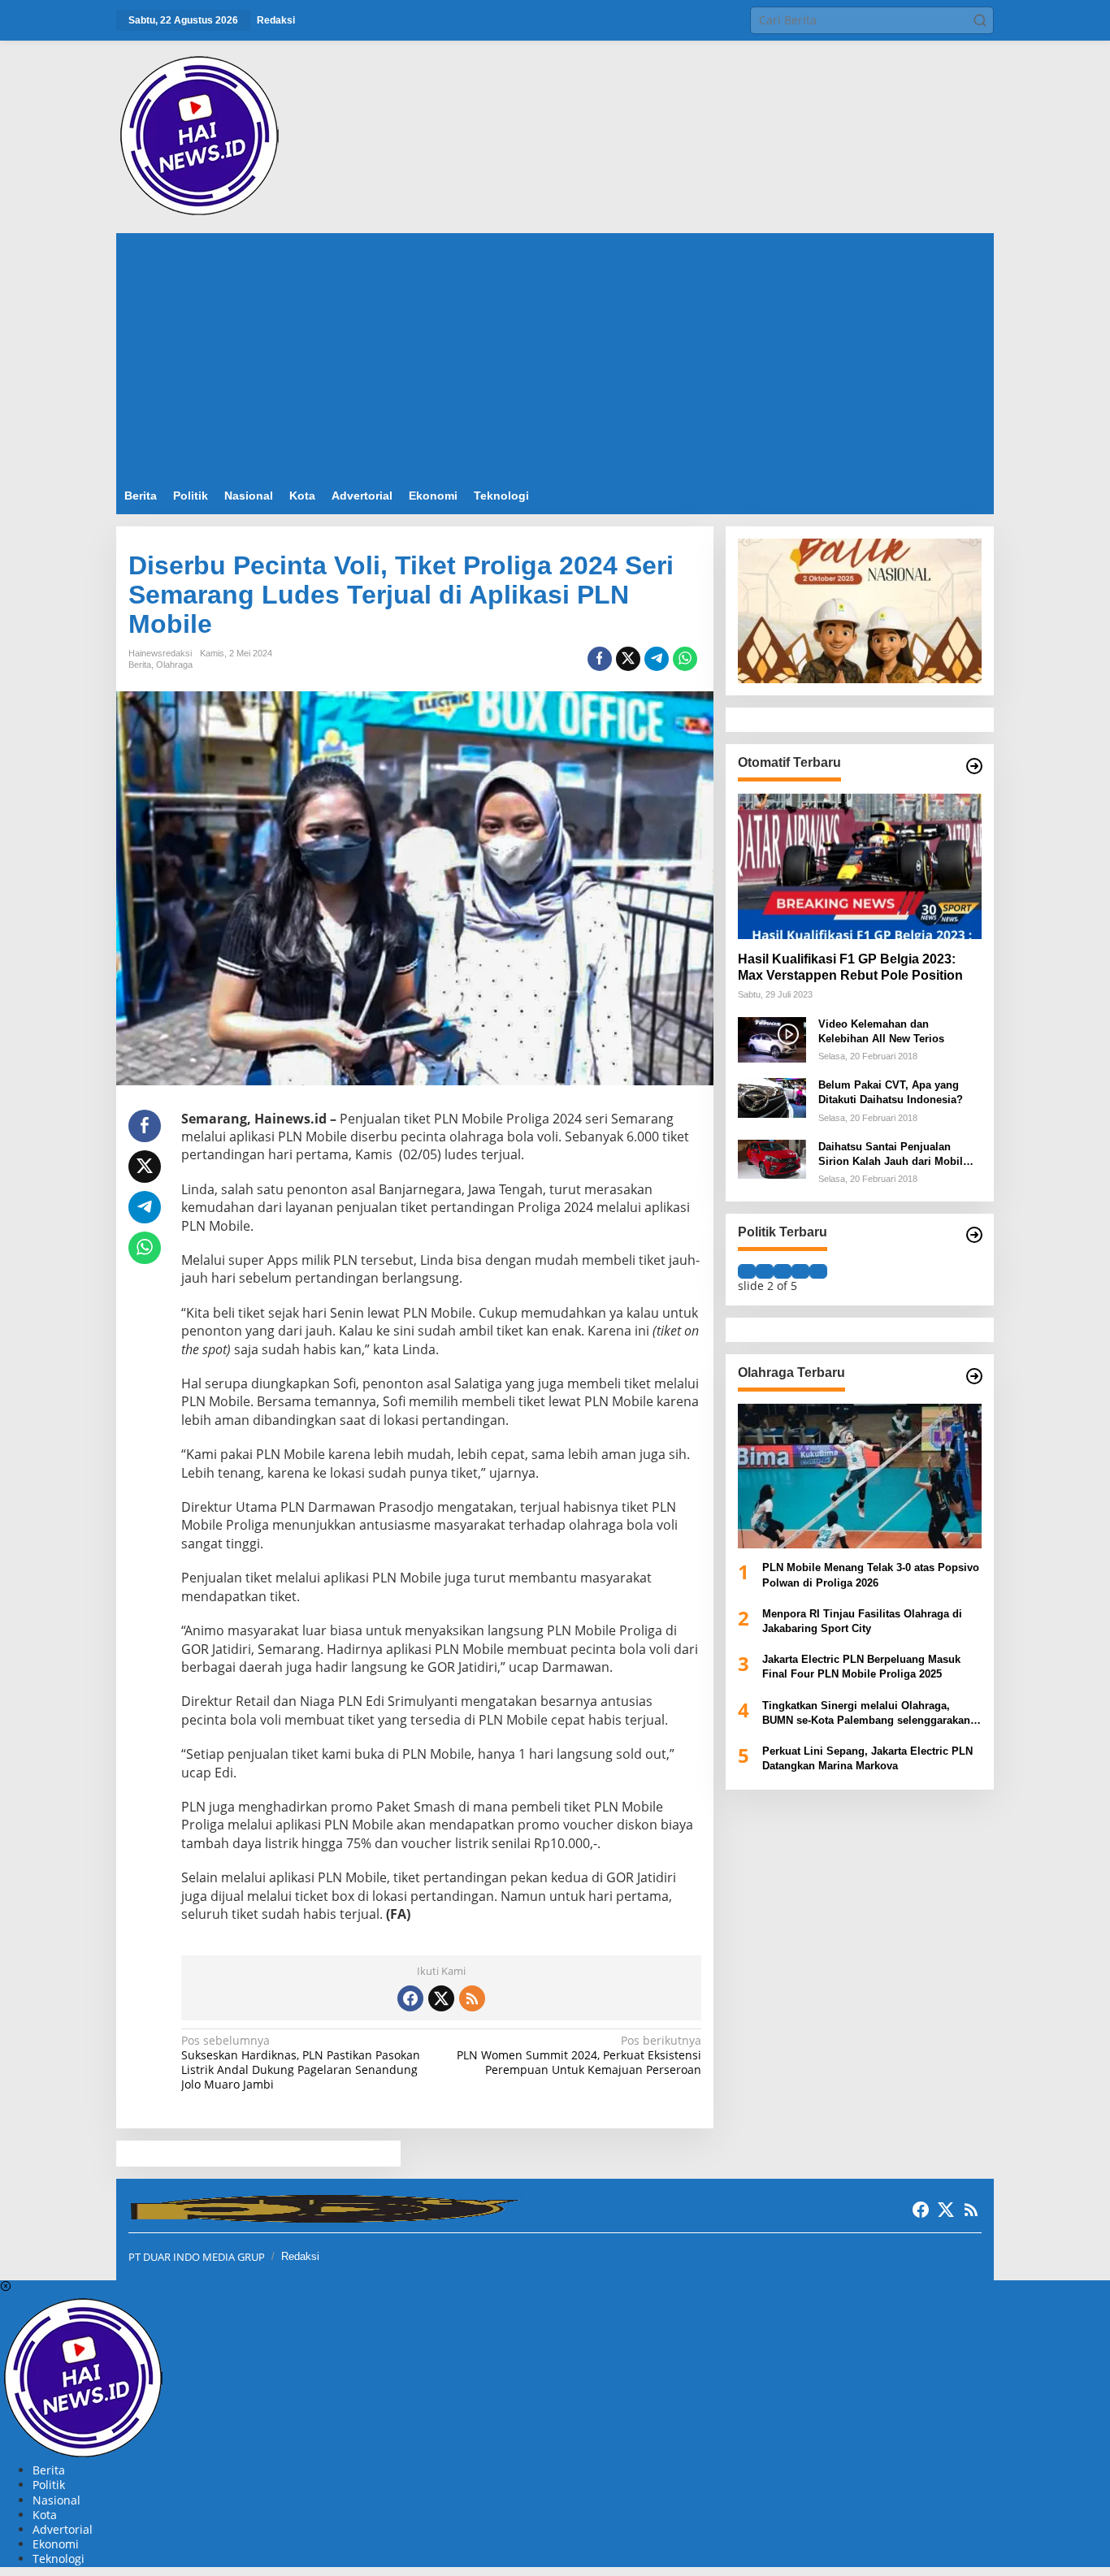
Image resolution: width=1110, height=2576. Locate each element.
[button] (980, 20)
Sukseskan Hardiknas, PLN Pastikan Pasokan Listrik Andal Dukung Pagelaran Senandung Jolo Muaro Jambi (301, 2063)
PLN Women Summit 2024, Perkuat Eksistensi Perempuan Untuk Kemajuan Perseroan (579, 2055)
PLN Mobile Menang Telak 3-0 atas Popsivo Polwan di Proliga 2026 (871, 1575)
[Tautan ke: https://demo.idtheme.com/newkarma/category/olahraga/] (974, 1376)
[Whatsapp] (685, 659)
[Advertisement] (555, 355)
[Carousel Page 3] (783, 1271)
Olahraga (174, 665)
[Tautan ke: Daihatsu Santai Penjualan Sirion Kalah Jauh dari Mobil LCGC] (772, 1158)
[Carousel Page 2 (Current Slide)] (765, 1271)
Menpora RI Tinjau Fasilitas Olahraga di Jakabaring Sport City (862, 1620)
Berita (140, 665)
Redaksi (300, 2256)
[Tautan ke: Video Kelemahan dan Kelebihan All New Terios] (772, 1038)
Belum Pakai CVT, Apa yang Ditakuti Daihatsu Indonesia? (891, 1092)
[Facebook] (410, 1998)
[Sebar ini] (600, 659)
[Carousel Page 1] (747, 1271)
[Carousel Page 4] (800, 1271)
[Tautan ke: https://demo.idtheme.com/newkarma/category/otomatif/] (974, 766)
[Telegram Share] (657, 659)
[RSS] (472, 1998)
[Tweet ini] (628, 659)
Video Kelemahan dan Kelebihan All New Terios (881, 1030)
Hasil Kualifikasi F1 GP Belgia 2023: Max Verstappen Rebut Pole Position (850, 967)
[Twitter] (441, 1998)
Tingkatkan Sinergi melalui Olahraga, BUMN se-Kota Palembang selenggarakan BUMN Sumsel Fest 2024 (866, 1713)
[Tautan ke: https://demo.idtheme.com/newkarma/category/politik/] (974, 1235)
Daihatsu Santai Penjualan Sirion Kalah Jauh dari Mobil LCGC (891, 1155)
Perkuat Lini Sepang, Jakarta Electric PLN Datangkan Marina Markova (867, 1758)
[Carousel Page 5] (818, 1271)
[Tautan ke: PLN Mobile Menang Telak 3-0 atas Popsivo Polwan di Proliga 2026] (860, 1476)
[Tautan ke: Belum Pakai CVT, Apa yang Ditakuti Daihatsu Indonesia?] (772, 1096)
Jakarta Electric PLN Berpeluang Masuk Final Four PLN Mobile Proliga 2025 (861, 1667)
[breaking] (202, 135)
